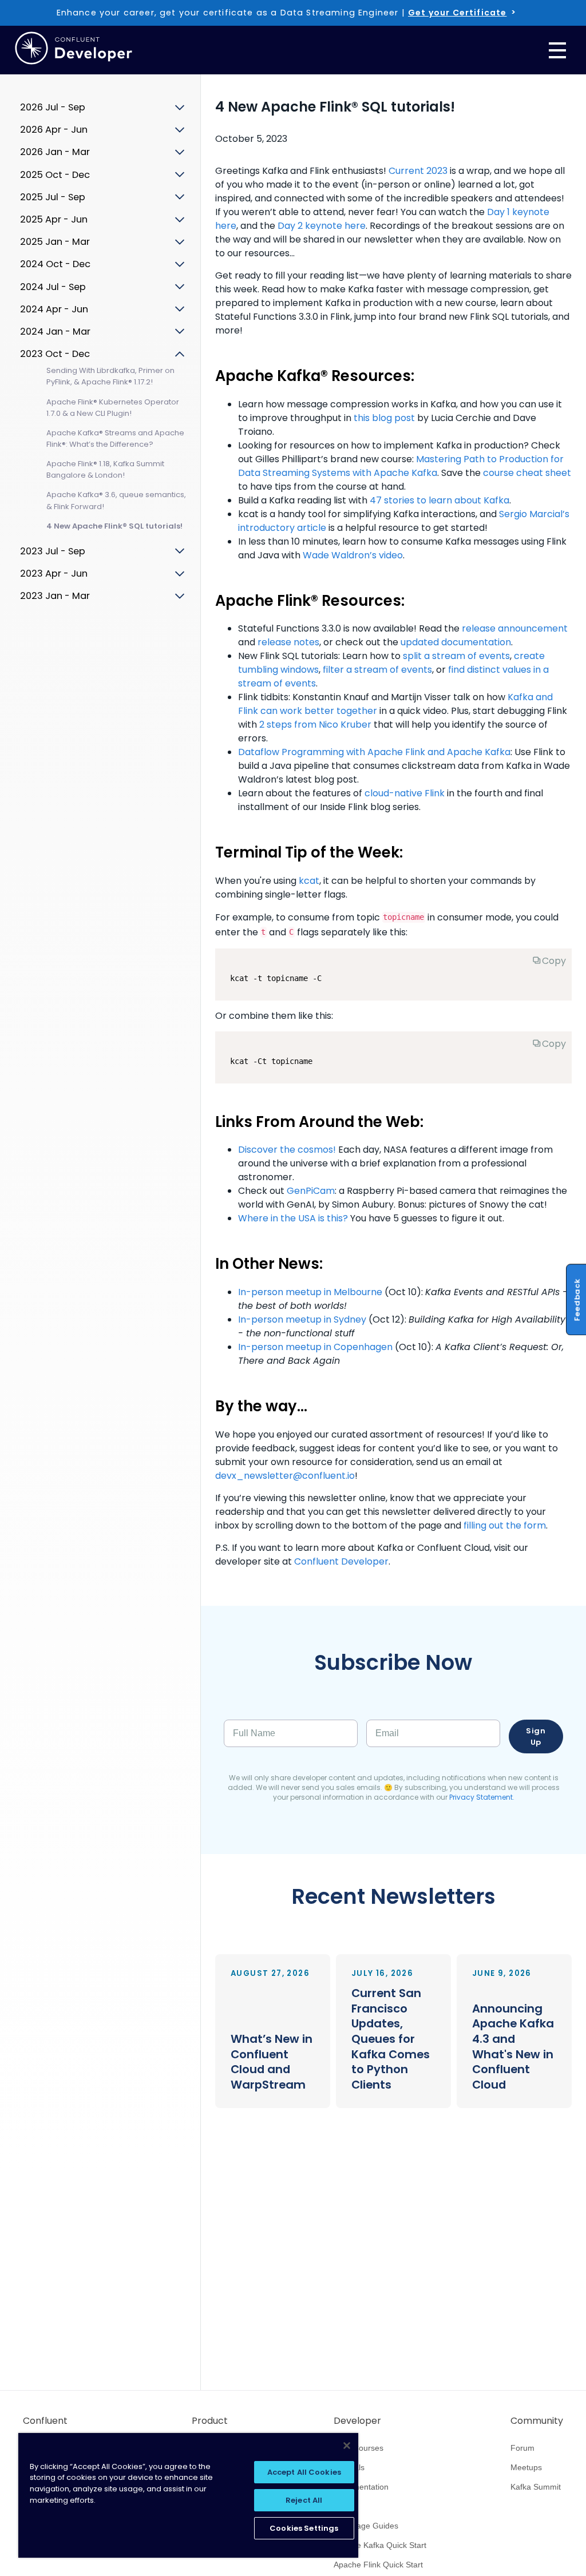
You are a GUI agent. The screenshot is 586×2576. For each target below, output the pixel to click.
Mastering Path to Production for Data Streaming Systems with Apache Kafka (401, 466)
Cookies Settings (304, 2528)
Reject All (304, 2500)
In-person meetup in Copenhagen (315, 1347)
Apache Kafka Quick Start (380, 2545)
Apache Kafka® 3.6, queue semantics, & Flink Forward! (116, 500)
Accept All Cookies (304, 2472)
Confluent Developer (341, 1561)
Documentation (361, 2487)
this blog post (384, 418)
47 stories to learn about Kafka (439, 500)
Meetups (526, 2467)
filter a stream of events (377, 670)
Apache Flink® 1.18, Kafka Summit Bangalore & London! (105, 469)
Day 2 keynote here (322, 226)
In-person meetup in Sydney (302, 1319)
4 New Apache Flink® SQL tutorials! (114, 526)
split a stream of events (456, 656)
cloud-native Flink (405, 793)
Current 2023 (418, 171)
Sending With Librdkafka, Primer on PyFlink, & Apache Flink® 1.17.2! (110, 376)
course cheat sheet (527, 473)
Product (210, 2421)
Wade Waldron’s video (353, 555)
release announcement (515, 628)
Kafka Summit (536, 2487)
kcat (309, 881)
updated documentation (456, 642)
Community (537, 2421)
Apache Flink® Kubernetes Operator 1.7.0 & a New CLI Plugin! (113, 408)
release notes (288, 642)
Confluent (45, 2421)
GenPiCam (311, 1191)
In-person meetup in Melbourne (310, 1292)
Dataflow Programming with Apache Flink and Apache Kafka (374, 752)
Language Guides (366, 2526)
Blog (342, 2506)
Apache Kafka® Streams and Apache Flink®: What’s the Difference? (115, 438)
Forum (522, 2448)
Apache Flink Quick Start (378, 2565)
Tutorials (349, 2467)
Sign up (536, 1736)
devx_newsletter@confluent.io (285, 1476)
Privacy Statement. (482, 1797)
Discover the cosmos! (287, 1150)
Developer (357, 2421)
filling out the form (505, 1525)
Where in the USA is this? (293, 1218)
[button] (273, 2031)
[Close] (347, 2446)
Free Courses (359, 2448)
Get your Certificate (457, 13)
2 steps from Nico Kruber (315, 725)
